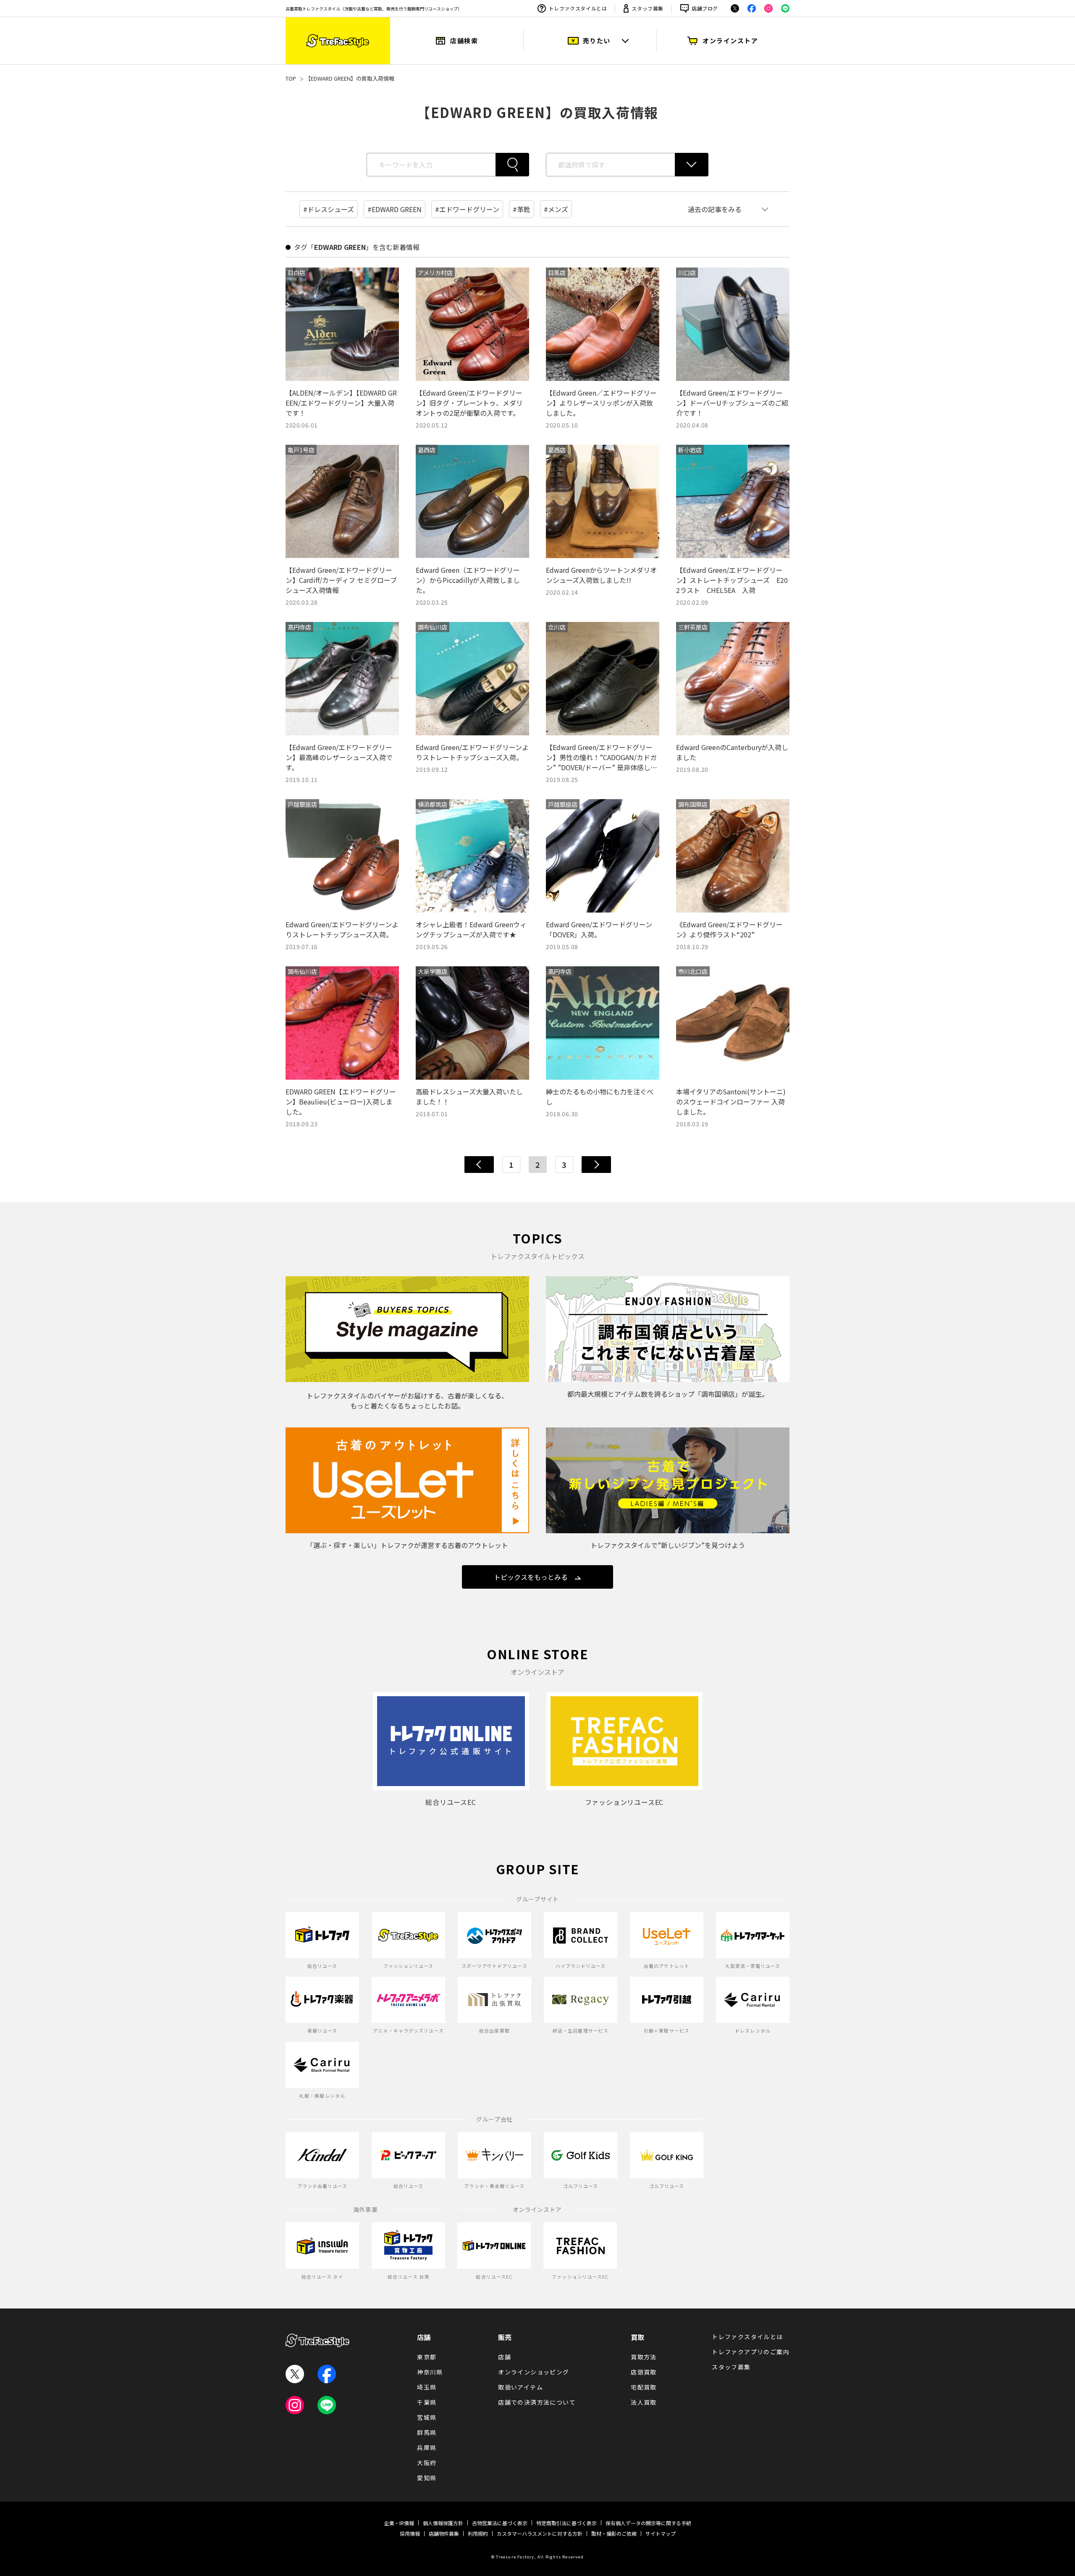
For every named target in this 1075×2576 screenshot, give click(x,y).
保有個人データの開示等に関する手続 (648, 2523)
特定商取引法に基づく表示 (566, 2523)
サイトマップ (661, 2533)
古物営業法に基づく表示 (500, 2523)
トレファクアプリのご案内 (751, 2352)
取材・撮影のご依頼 (614, 2533)
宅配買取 (644, 2387)
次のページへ (596, 1165)
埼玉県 (427, 2387)
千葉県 (427, 2402)
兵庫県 (427, 2447)
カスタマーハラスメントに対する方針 (540, 2533)
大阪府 (427, 2463)
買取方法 (644, 2357)
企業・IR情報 (399, 2523)
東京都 (427, 2357)
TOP (291, 78)
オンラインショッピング (534, 2372)
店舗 (424, 2337)
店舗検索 (464, 41)
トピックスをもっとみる (531, 1577)
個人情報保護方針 (443, 2523)
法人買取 (644, 2402)
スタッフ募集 (648, 8)
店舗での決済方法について (537, 2402)
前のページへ (479, 1165)
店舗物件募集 (444, 2533)
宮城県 (427, 2417)
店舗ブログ (705, 8)
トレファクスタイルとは (578, 8)
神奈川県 (430, 2372)
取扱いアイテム (520, 2387)
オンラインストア (730, 41)
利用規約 (478, 2533)
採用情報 (410, 2533)
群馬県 (427, 2432)
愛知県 (427, 2478)
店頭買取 (644, 2372)
